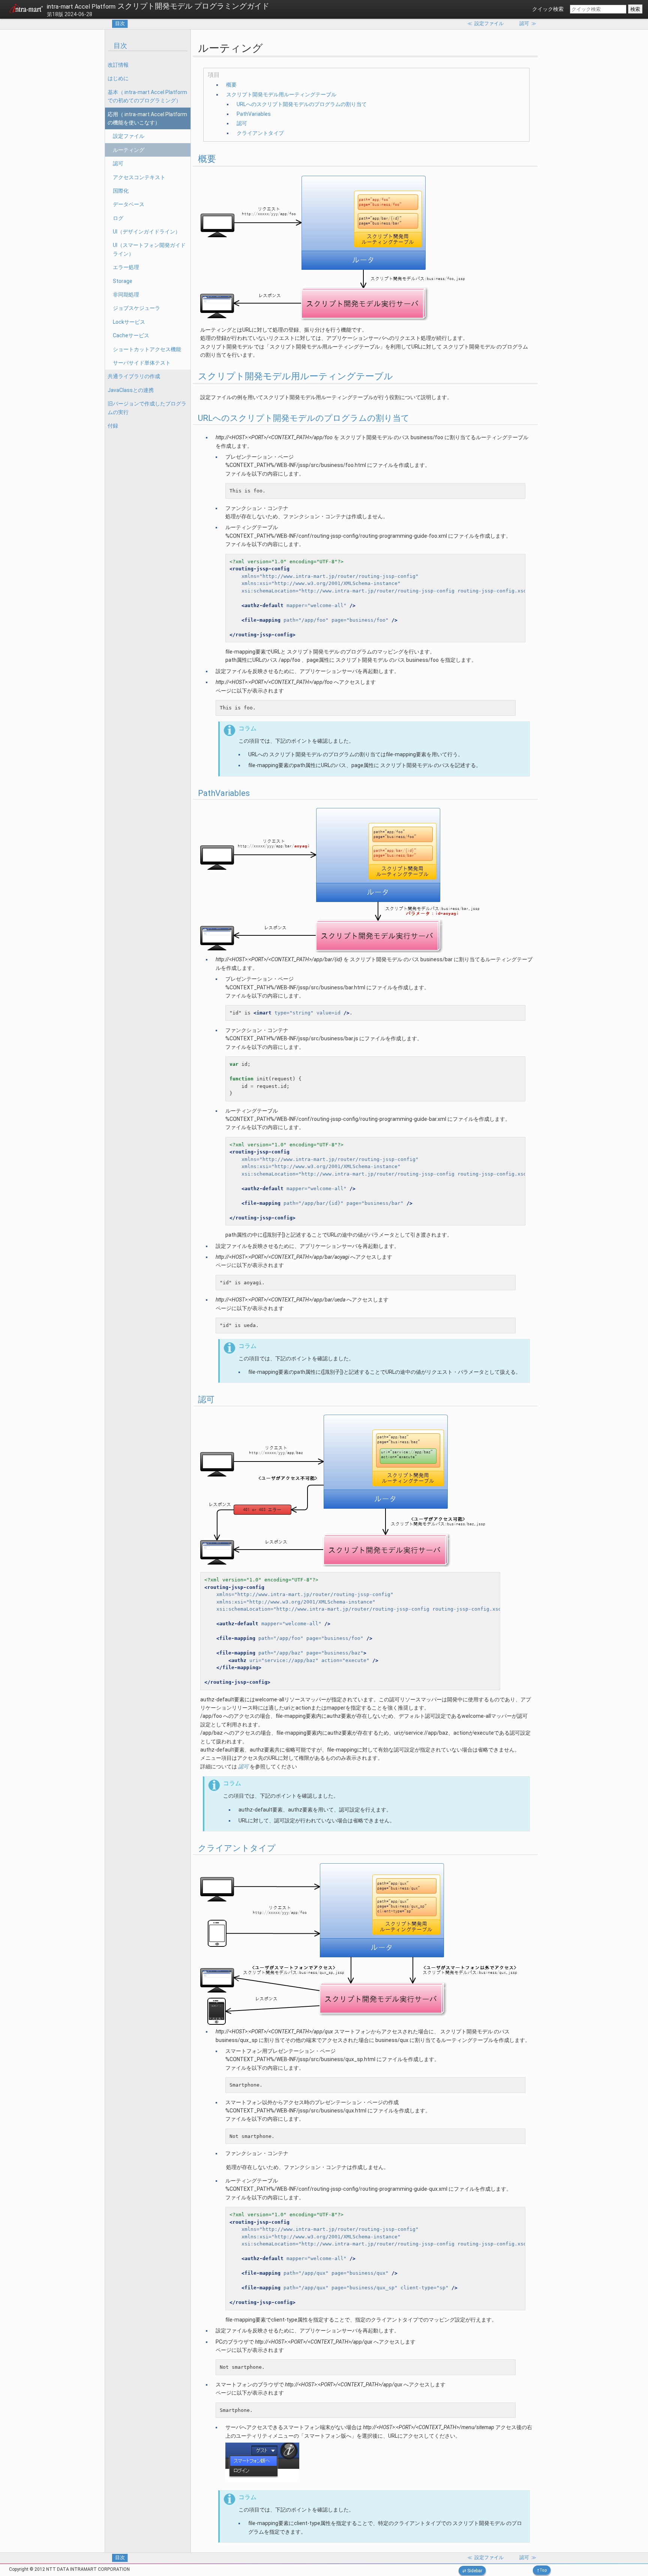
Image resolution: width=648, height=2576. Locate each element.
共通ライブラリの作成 (134, 376)
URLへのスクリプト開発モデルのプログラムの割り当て (302, 104)
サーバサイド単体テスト (142, 363)
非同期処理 (126, 295)
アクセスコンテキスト (139, 177)
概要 (231, 85)
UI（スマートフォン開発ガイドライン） (149, 249)
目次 (120, 23)
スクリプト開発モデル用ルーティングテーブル (281, 94)
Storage (123, 281)
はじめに (118, 78)
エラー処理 (126, 267)
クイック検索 (548, 9)
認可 (118, 163)
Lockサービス (129, 322)
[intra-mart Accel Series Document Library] (26, 10)
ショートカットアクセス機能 (147, 349)
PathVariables (254, 114)
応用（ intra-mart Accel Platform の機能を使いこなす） (147, 118)
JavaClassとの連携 (131, 390)
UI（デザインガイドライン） (147, 232)
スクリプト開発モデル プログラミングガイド (158, 6)
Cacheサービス (131, 335)
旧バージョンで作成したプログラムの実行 (147, 408)
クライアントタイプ (260, 133)
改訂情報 (118, 65)
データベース (129, 204)
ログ (118, 218)
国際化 (121, 191)
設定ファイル (129, 136)
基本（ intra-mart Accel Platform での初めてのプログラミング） (147, 96)
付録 (113, 426)
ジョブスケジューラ (136, 308)
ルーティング (129, 150)
